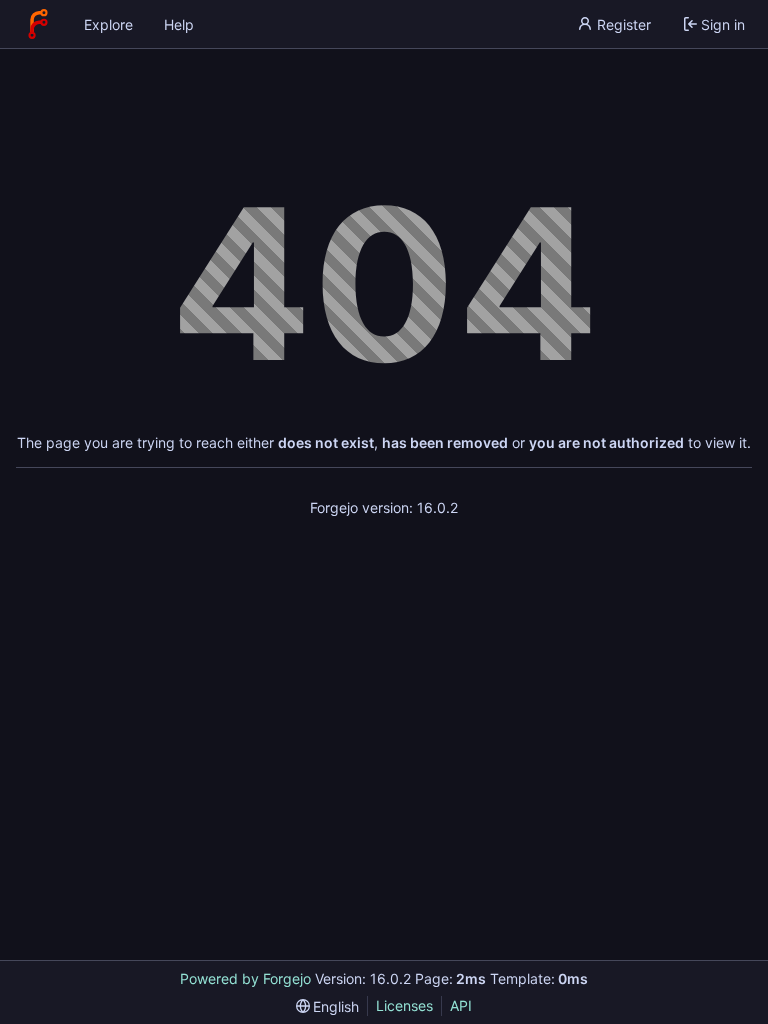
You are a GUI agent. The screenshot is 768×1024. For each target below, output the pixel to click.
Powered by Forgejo (245, 978)
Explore (108, 24)
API (461, 1005)
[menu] (328, 1006)
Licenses (404, 1005)
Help (179, 24)
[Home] (38, 24)
